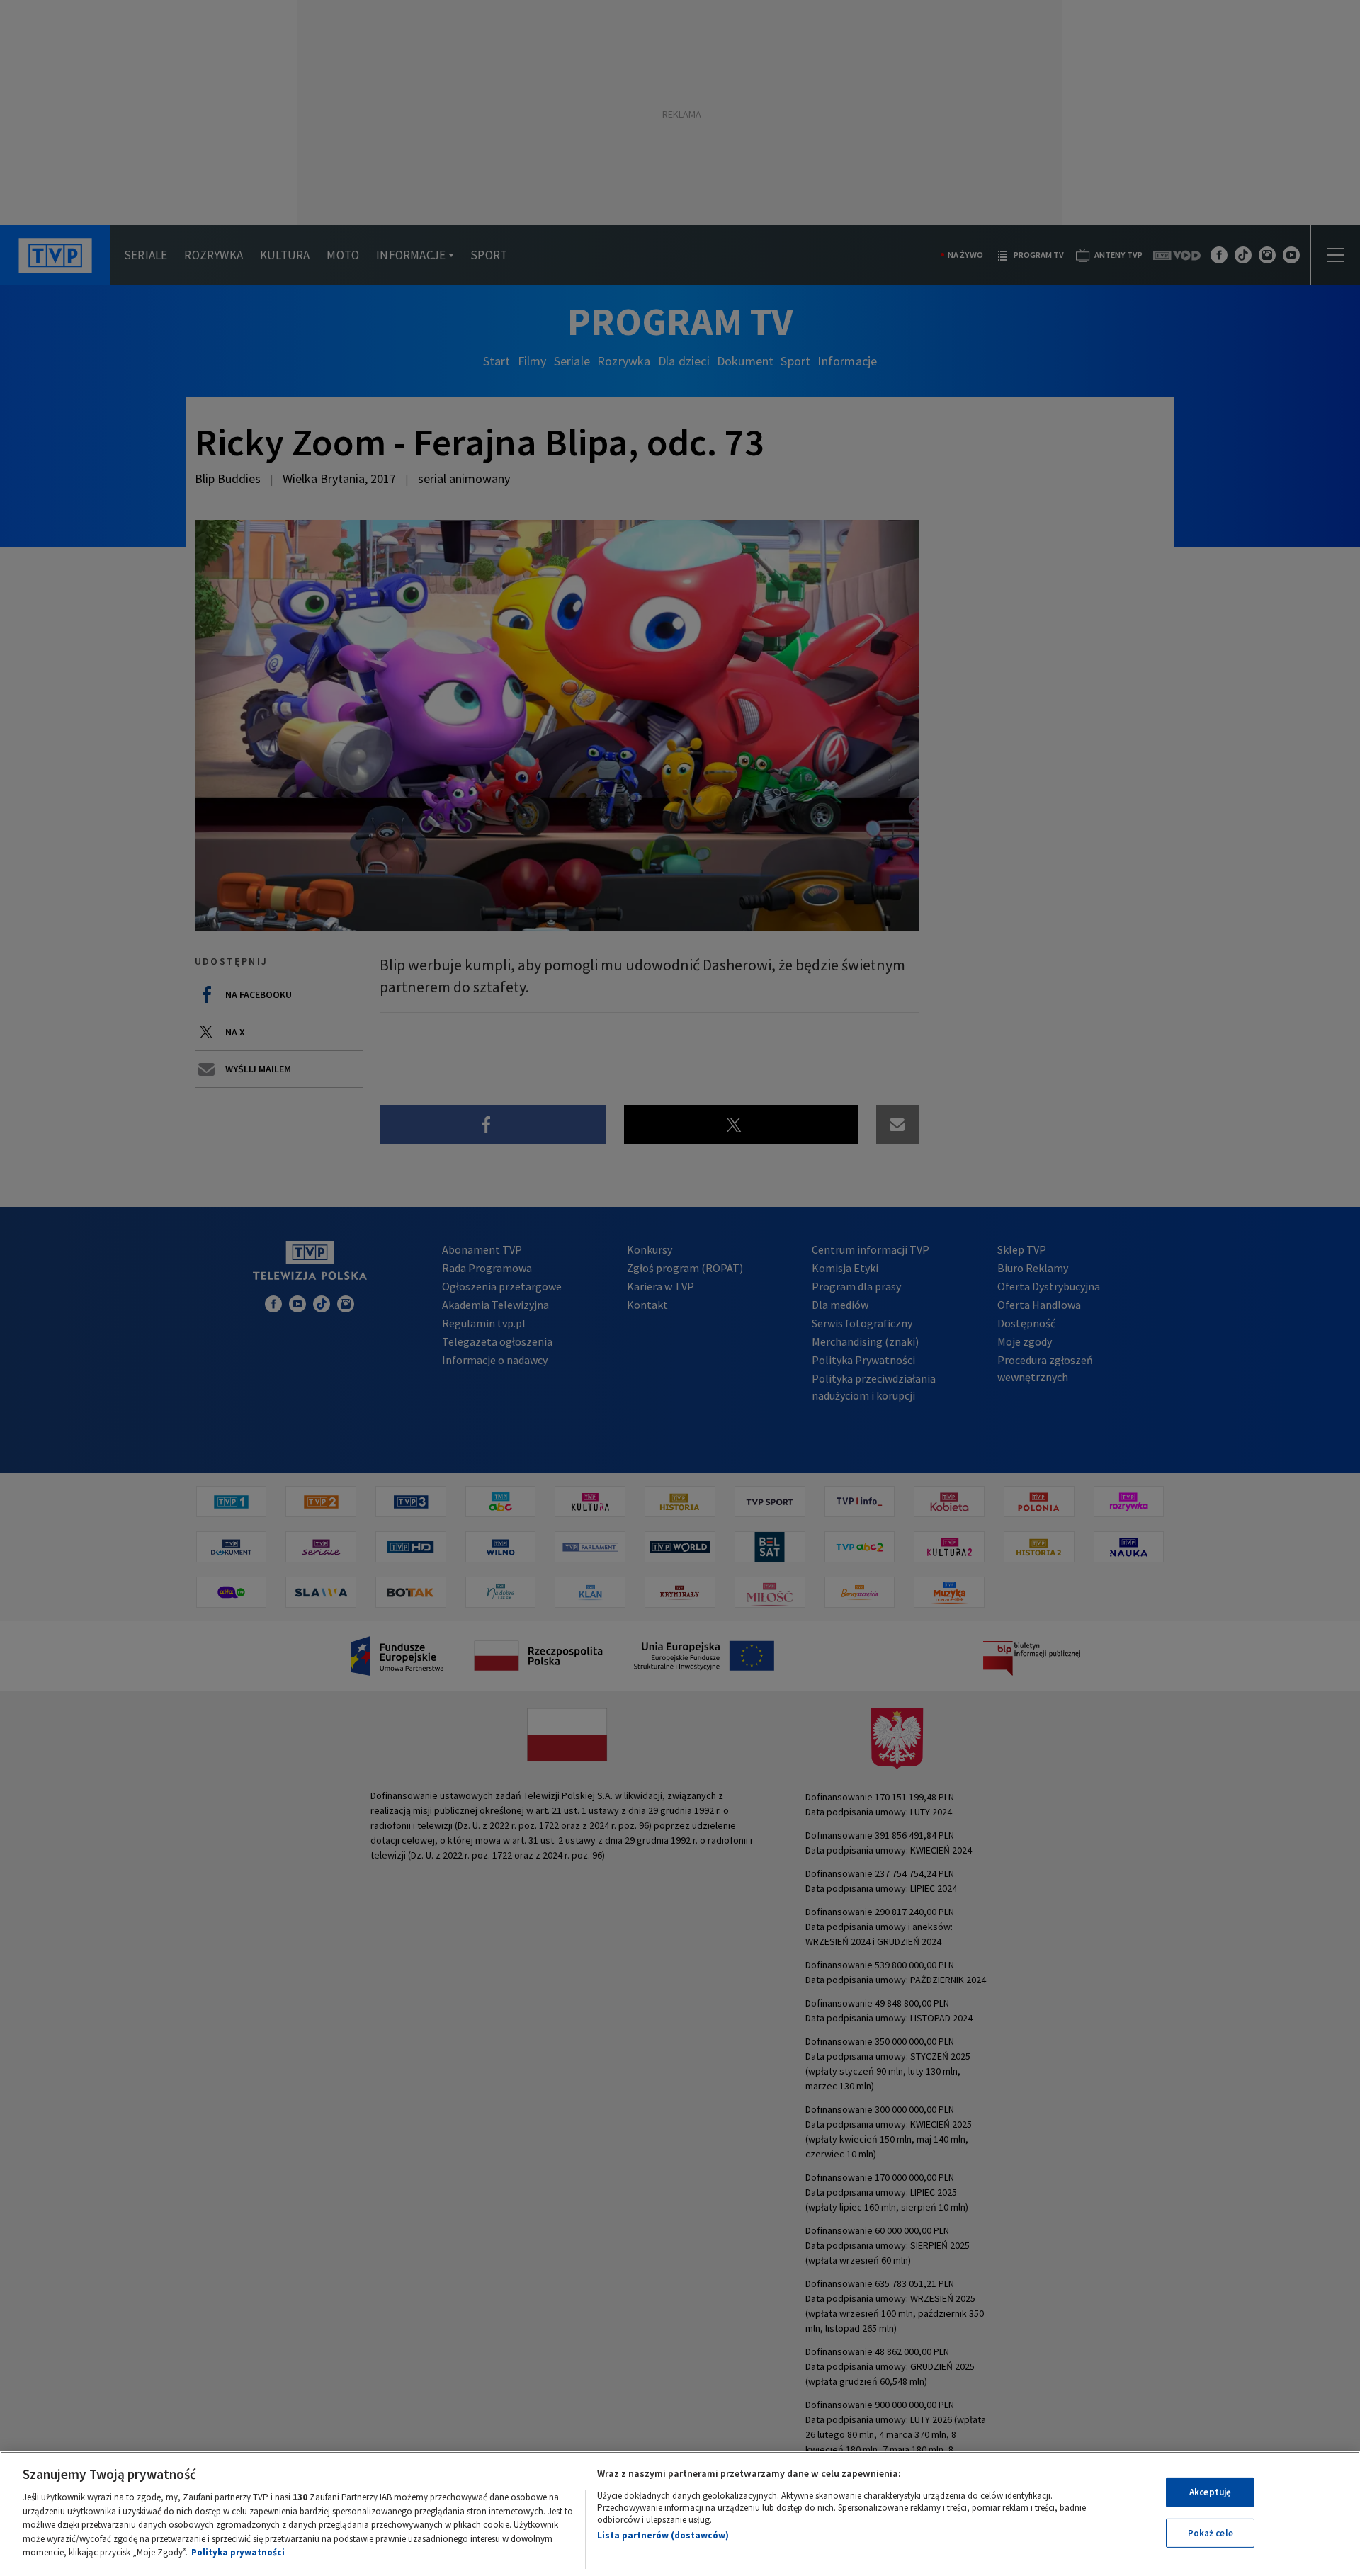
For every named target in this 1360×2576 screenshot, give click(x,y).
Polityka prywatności (238, 2552)
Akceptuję (1210, 2492)
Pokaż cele (1211, 2533)
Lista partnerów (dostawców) (663, 2535)
